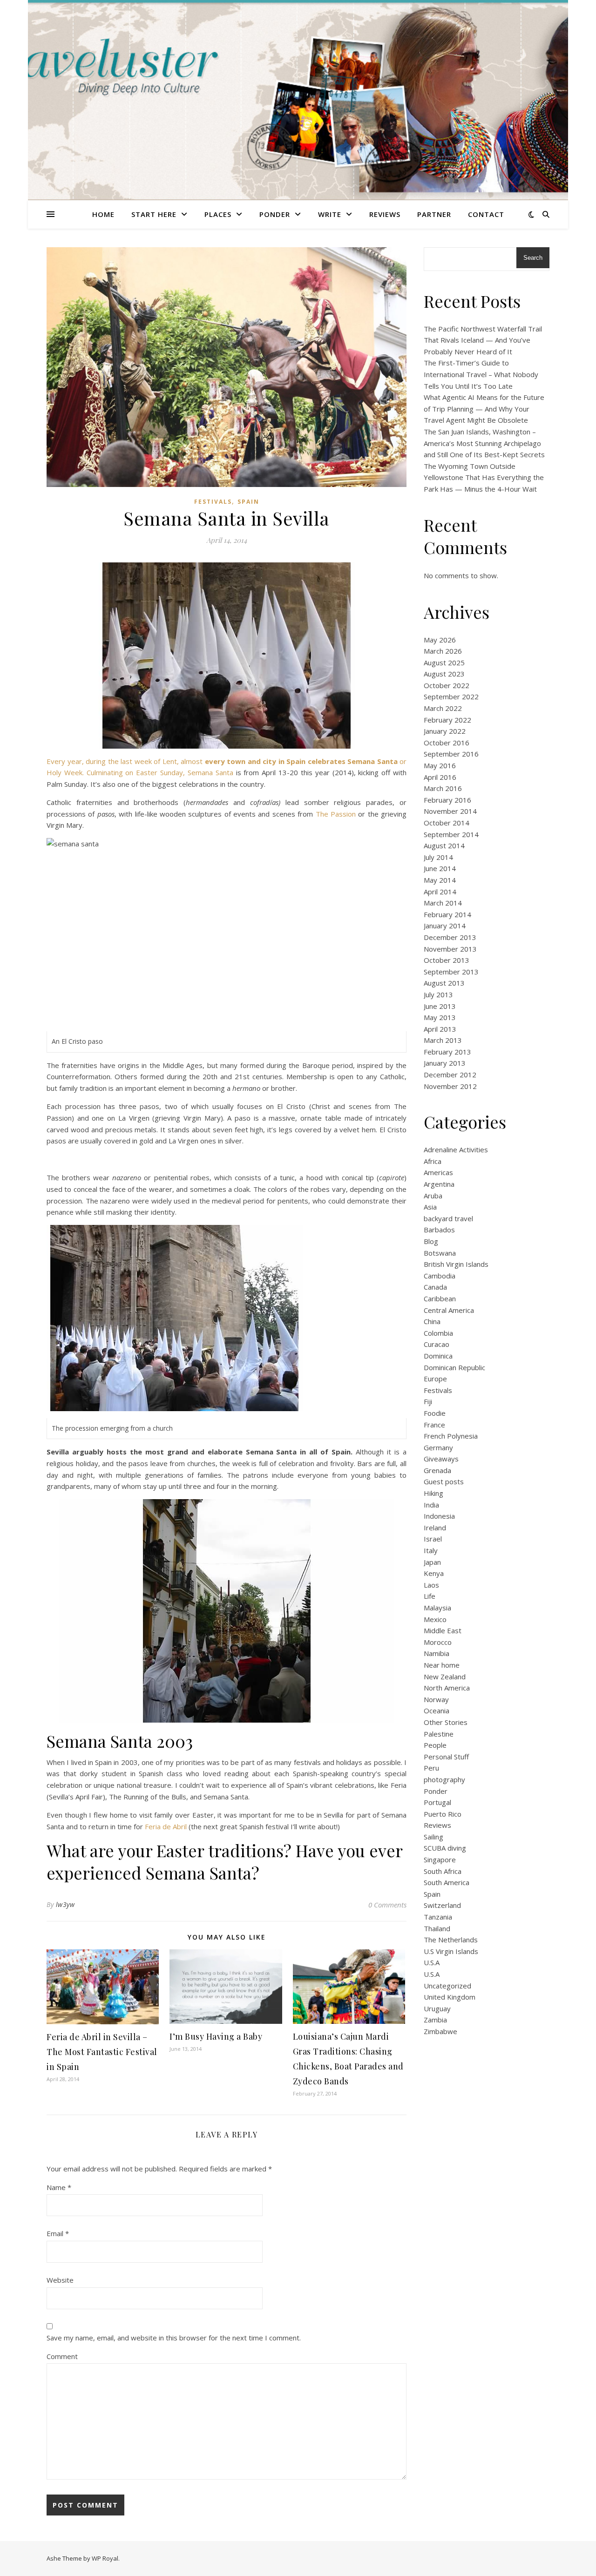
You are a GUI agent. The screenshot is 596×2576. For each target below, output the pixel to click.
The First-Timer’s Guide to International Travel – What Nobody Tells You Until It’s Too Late (481, 374)
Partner (434, 214)
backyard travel (448, 1218)
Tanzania (438, 1917)
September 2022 (451, 696)
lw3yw (65, 1904)
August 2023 (444, 674)
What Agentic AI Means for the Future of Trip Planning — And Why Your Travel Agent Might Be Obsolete (484, 409)
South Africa (443, 1871)
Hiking (433, 1493)
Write (330, 214)
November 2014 (450, 811)
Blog (431, 1241)
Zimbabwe (440, 2031)
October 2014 (447, 823)
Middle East (443, 1630)
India (431, 1505)
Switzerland (442, 1905)
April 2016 (440, 777)
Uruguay (437, 2008)
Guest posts (444, 1481)
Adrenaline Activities (456, 1149)
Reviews (385, 214)
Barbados (439, 1230)
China (432, 1321)
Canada (435, 1287)
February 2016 (447, 800)
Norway (436, 1699)
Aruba (433, 1196)
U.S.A (432, 1962)
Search (533, 258)
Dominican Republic (454, 1367)
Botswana (440, 1253)
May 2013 (440, 1017)
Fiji (428, 1401)
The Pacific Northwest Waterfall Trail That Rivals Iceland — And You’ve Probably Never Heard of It (483, 340)
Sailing (433, 1837)
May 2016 (440, 765)
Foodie (435, 1413)
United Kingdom (450, 1997)
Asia (430, 1207)
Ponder (275, 214)
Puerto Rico (443, 1814)
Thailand (437, 1928)
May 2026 (440, 640)
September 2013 (451, 972)
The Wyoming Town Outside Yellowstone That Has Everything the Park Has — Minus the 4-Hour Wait (484, 477)
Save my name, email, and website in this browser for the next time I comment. (174, 2338)
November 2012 (450, 1086)
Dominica (438, 1356)
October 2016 (447, 743)
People (435, 1745)
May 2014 (440, 880)
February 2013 (447, 1052)
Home (103, 214)
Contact (486, 214)
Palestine (439, 1734)
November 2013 (450, 949)
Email (58, 2233)
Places (218, 214)
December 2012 (450, 1075)
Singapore (440, 1859)
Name (59, 2187)
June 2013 (440, 1006)
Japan (432, 1562)
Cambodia (440, 1276)
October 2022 (447, 685)
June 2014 (440, 868)
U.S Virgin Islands (451, 1951)
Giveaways (441, 1459)
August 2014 (444, 845)
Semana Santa (210, 772)
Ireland (435, 1528)
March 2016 (443, 788)
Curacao (437, 1344)
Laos (431, 1585)
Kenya (434, 1573)
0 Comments (387, 1905)
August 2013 (444, 983)
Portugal (437, 1802)
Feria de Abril (166, 1826)
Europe (435, 1379)
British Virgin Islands (456, 1264)
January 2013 (445, 1063)
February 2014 (447, 914)
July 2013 (438, 994)
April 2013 (440, 1029)
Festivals (213, 502)
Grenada (437, 1470)
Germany (438, 1447)
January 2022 (445, 731)
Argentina (439, 1184)
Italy (431, 1550)
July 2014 (438, 857)
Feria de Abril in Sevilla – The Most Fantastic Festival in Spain (102, 2052)
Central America (449, 1310)
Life (430, 1596)
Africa (433, 1161)
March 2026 (443, 651)
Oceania (437, 1711)
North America (447, 1688)
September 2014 (451, 834)
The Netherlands (451, 1940)
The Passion (336, 814)
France (434, 1425)
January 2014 (445, 926)
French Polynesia (451, 1436)
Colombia (438, 1333)
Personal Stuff (446, 1757)
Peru (431, 1768)
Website (60, 2280)
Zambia (435, 2020)
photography (444, 1779)
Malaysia (437, 1608)
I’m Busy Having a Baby (216, 2036)
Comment (62, 2356)
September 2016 (451, 754)
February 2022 (447, 720)
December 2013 (450, 937)
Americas (438, 1172)
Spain (248, 502)
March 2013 (443, 1040)
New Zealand (445, 1677)
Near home (442, 1665)
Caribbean (440, 1298)
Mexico (435, 1619)
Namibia (437, 1653)
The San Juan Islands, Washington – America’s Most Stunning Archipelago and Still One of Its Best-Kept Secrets (484, 443)
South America (447, 1882)
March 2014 (443, 903)
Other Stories (446, 1722)
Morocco (438, 1642)
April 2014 (440, 892)
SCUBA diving (445, 1848)
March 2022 (443, 708)
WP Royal (105, 2558)
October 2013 (447, 960)
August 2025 (444, 663)
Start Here (154, 214)
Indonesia (439, 1516)
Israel (433, 1539)
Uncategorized (447, 1986)
